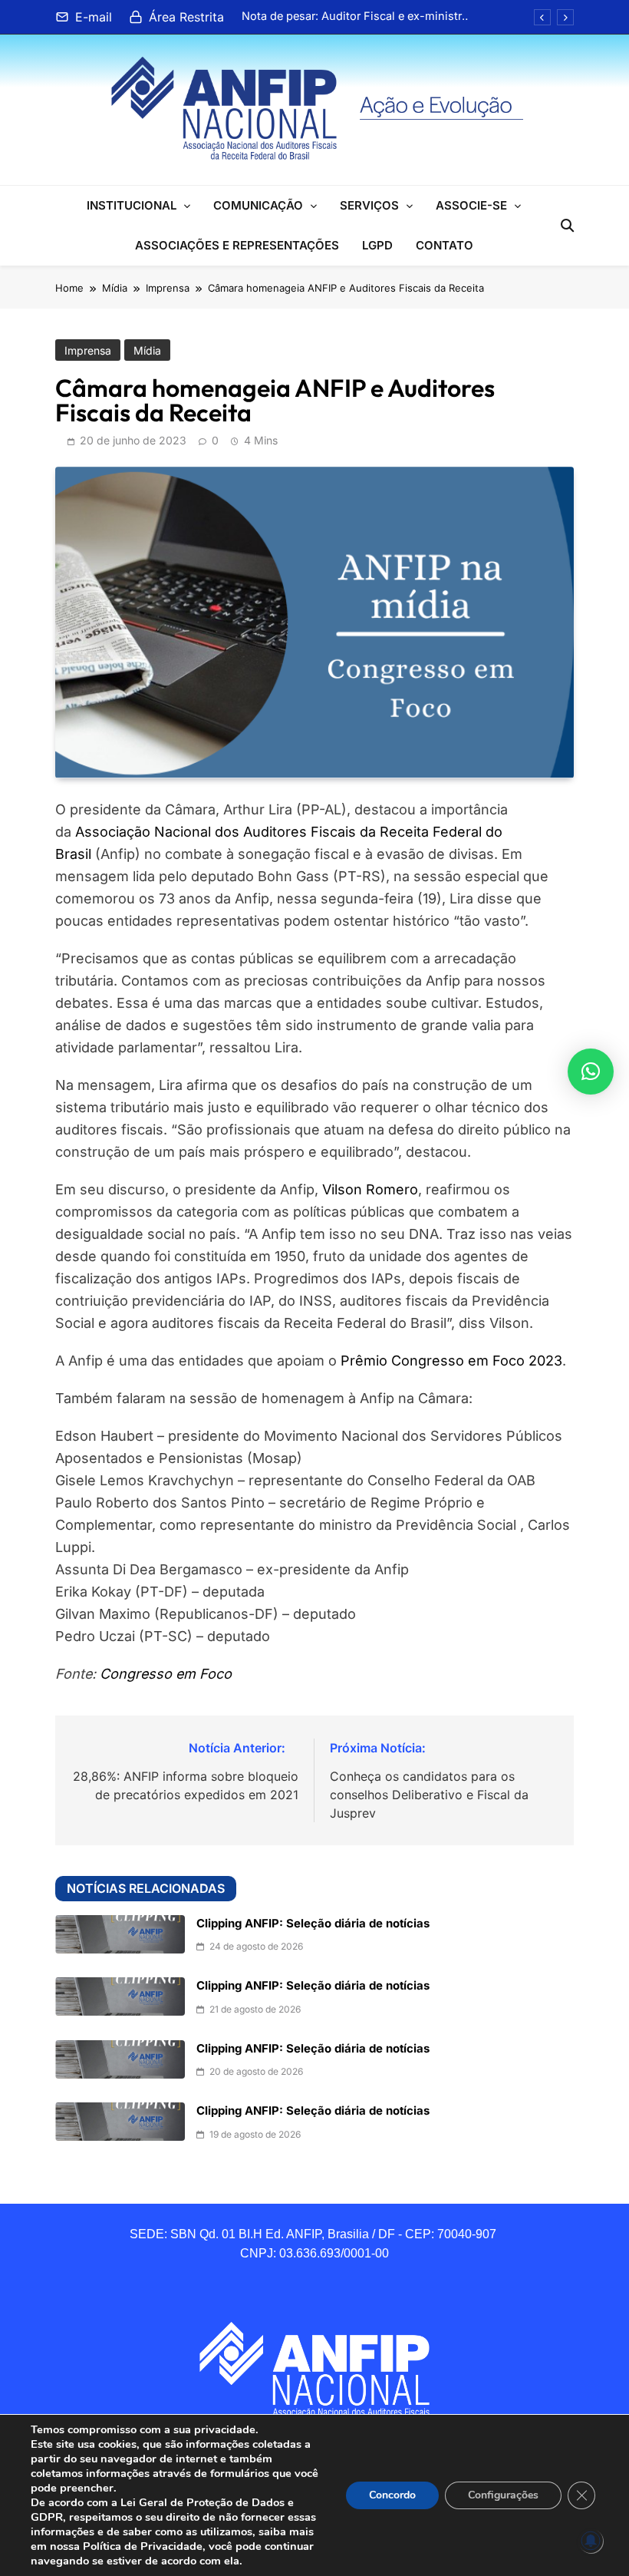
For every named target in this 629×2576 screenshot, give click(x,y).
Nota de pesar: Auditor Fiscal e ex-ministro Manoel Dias (355, 16)
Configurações (503, 2495)
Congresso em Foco (166, 1674)
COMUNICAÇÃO (258, 205)
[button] (591, 1072)
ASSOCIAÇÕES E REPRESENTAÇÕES (237, 245)
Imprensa (88, 350)
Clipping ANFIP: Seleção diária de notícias (313, 1924)
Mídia (147, 350)
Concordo (392, 2495)
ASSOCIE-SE (471, 205)
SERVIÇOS (369, 205)
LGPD (377, 245)
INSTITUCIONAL (132, 205)
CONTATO (445, 245)
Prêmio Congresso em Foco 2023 (451, 1361)
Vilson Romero (370, 1189)
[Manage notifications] (591, 2541)
